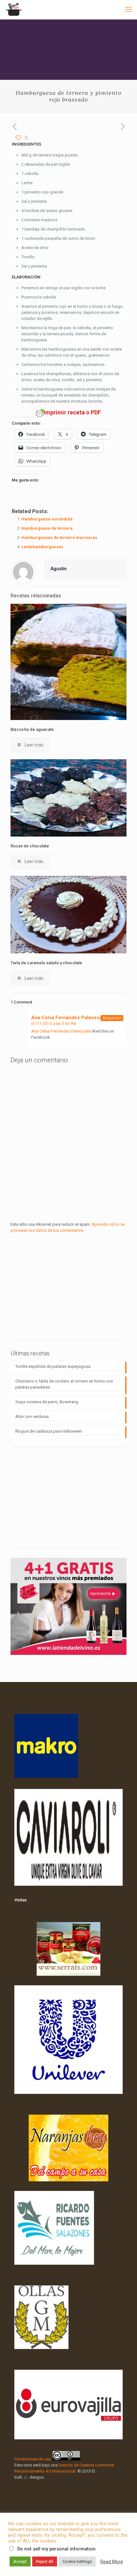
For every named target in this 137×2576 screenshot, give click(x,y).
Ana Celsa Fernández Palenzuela (69, 1018)
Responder (112, 1018)
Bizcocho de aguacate (32, 729)
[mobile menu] (128, 10)
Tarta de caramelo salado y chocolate (46, 963)
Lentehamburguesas (42, 547)
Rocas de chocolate (30, 846)
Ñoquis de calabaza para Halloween (49, 1431)
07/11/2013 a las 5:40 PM (54, 1024)
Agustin (58, 569)
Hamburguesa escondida (47, 519)
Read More (112, 2562)
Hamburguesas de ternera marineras (59, 538)
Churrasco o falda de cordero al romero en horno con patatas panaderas (64, 1384)
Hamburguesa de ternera (47, 528)
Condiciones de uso (33, 2459)
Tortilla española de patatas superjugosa (53, 1366)
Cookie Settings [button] (77, 2561)
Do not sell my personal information (56, 2549)
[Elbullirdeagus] (14, 10)
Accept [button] (20, 2561)
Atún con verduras (32, 1417)
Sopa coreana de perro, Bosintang (47, 1402)
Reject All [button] (45, 2561)
